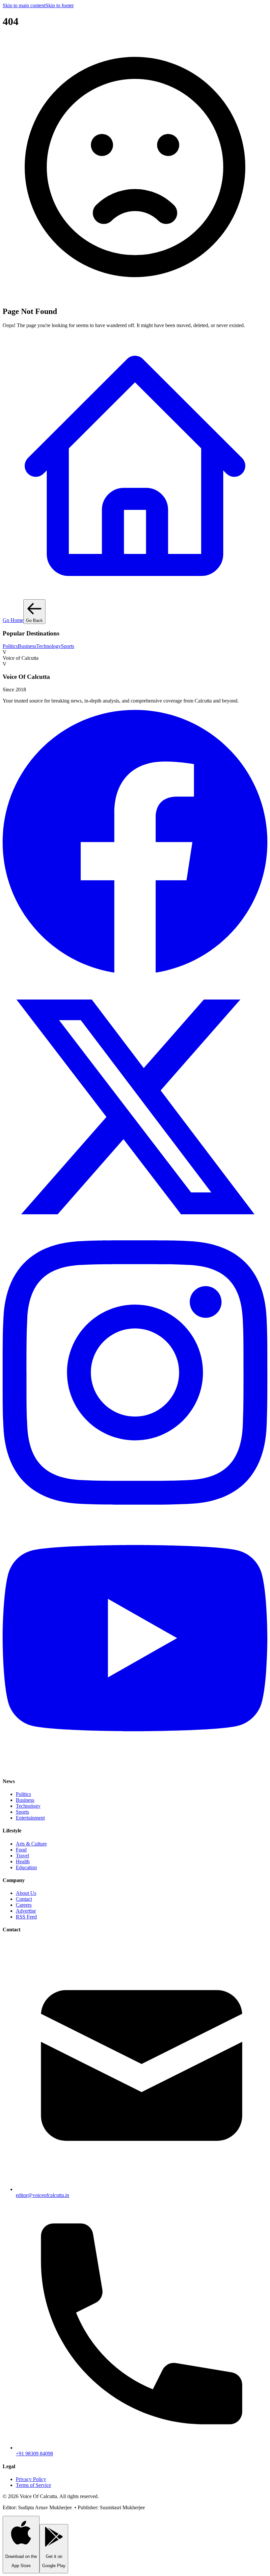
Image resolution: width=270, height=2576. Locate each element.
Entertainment (30, 1818)
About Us (26, 1893)
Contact (24, 1899)
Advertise (26, 1911)
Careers (24, 1905)
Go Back (34, 620)
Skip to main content (24, 5)
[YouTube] (135, 1768)
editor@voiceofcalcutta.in (42, 2195)
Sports (67, 646)
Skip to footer (60, 5)
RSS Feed (26, 1917)
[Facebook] (135, 972)
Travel (22, 1856)
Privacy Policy (31, 2479)
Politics (10, 646)
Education (26, 1867)
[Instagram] (135, 1503)
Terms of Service (33, 2485)
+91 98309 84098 (34, 2454)
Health (23, 1861)
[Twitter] (135, 1237)
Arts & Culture (31, 1844)
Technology (49, 646)
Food (21, 1850)
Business (27, 646)
